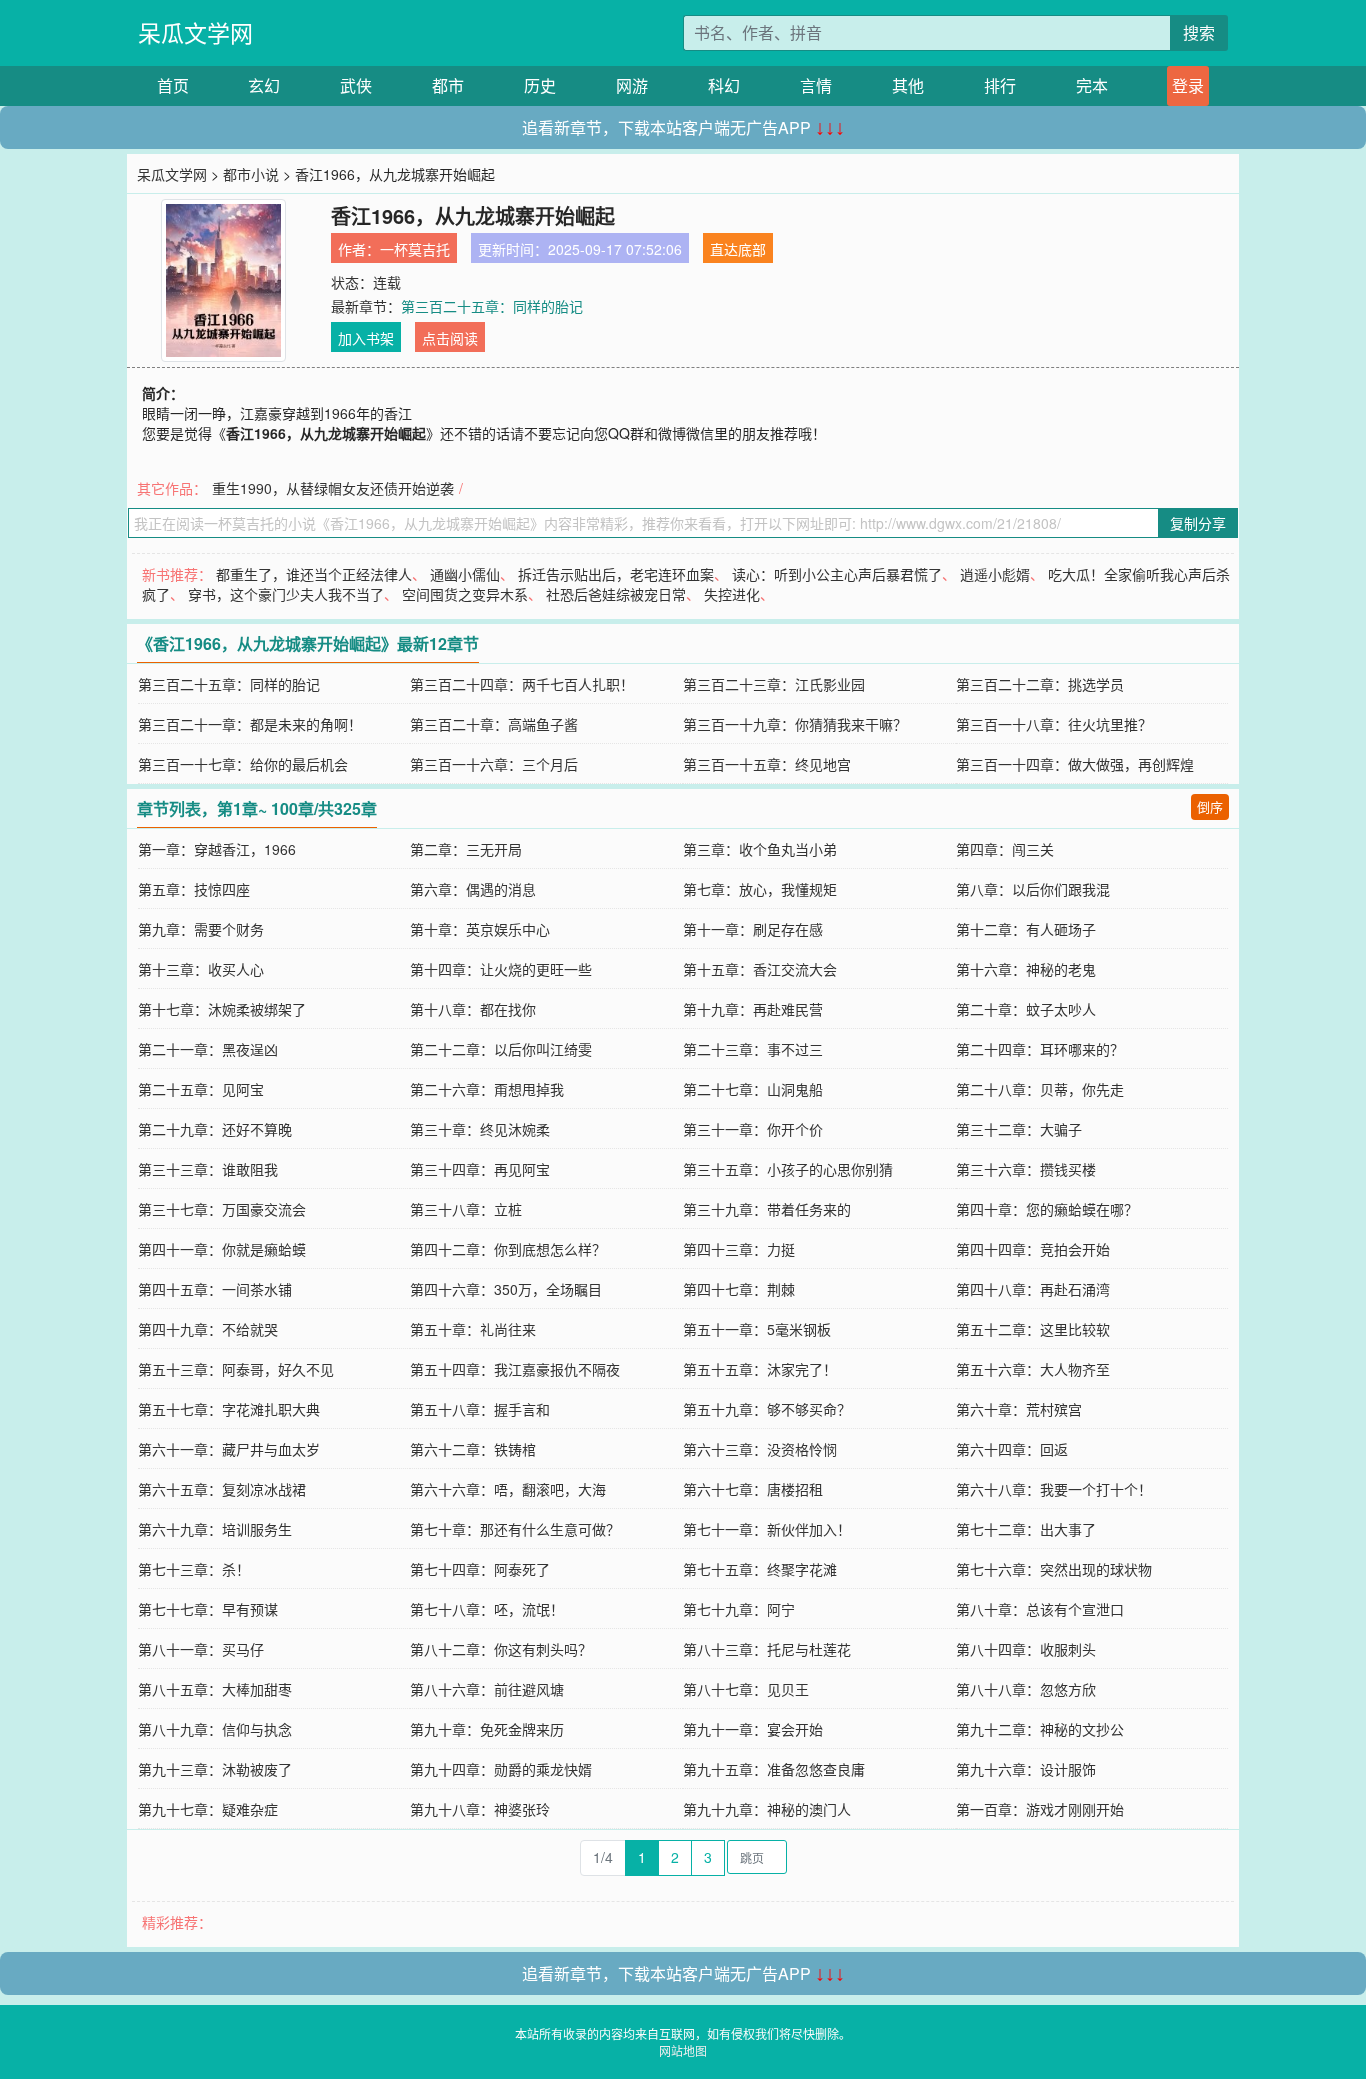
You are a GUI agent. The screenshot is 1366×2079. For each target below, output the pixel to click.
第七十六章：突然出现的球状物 (1054, 1569)
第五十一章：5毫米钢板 (757, 1329)
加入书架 (366, 338)
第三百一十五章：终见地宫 (767, 764)
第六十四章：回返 (1012, 1449)
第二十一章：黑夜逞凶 (208, 1049)
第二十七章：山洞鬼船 (753, 1089)
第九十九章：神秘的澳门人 (767, 1809)
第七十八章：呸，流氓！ (487, 1609)
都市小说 (251, 174)
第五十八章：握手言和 (480, 1409)
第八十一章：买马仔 (201, 1649)
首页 (173, 85)
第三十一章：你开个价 (753, 1129)
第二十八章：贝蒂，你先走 (1040, 1089)
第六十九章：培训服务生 (215, 1529)
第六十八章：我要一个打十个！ (1054, 1489)
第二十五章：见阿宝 (201, 1089)
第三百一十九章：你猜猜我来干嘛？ (795, 724)
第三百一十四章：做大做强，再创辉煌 (1075, 764)
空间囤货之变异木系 (465, 594)
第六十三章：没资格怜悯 (760, 1449)
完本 (1092, 85)
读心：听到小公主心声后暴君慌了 (837, 574)
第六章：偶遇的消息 (473, 889)
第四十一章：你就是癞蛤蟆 (222, 1249)
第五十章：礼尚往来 (473, 1329)
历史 (540, 85)
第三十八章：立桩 (466, 1209)
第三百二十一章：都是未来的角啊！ (250, 724)
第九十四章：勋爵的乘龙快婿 (501, 1769)
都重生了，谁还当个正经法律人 (314, 574)
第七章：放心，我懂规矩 (760, 889)
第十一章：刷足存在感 (753, 929)
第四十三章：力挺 (739, 1249)
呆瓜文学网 (195, 32)
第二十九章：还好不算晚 (215, 1129)
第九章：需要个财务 (201, 929)
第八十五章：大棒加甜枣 (215, 1689)
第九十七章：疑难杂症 (208, 1809)
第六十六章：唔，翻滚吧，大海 (508, 1489)
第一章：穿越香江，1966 (217, 849)
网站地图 (683, 2050)
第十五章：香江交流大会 (760, 969)
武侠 (356, 85)
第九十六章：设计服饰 (1026, 1769)
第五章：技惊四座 (194, 889)
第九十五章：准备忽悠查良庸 (774, 1769)
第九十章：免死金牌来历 (487, 1729)
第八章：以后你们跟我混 (1033, 889)
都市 (448, 85)
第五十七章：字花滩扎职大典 (229, 1409)
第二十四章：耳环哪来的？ (1040, 1049)
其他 (908, 85)
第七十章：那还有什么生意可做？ (515, 1529)
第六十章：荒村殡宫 (1019, 1409)
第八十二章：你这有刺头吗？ (501, 1649)
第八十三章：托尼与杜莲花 (767, 1649)
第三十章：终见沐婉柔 (480, 1129)
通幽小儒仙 (465, 574)
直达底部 (738, 249)
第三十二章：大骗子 (1019, 1129)
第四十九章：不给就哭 (208, 1329)
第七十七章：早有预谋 (208, 1609)
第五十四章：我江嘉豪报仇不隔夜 (515, 1369)
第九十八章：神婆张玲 (480, 1809)
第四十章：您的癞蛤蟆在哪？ (1047, 1209)
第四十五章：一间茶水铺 (215, 1289)
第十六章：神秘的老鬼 (1026, 969)
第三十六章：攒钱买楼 (1026, 1169)
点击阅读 (450, 338)
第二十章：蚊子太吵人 (1026, 1009)
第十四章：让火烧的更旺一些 (501, 969)
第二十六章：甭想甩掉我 (487, 1089)
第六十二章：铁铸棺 (473, 1449)
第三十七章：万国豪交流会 (222, 1209)
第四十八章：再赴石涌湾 (1033, 1289)
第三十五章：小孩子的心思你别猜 (788, 1169)
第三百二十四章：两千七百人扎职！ (522, 684)
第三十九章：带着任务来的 (767, 1209)
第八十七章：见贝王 (746, 1689)
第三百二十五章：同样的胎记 (492, 306)
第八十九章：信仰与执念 (215, 1729)
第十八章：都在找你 (473, 1009)
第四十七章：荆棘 (739, 1289)
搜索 (1199, 32)
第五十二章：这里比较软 (1033, 1329)
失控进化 (732, 594)
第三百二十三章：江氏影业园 (774, 684)
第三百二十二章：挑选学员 (1040, 684)
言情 (816, 85)
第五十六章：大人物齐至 (1033, 1369)
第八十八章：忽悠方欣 (1026, 1689)
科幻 (724, 85)
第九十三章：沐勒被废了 (215, 1769)
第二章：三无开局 (466, 849)
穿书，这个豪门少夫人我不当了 (286, 594)
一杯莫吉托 (415, 249)
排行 (1000, 85)
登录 (1188, 85)
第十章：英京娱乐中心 (480, 929)
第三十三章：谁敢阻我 (208, 1169)
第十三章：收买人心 (201, 969)
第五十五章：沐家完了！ (760, 1369)
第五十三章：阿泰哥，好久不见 (236, 1369)
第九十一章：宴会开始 (753, 1729)
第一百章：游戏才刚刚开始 (1040, 1809)
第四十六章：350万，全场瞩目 (506, 1289)
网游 (632, 85)
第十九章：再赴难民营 (753, 1009)
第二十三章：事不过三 (753, 1049)
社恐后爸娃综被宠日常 (616, 594)
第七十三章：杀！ (194, 1569)
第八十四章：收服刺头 (1026, 1649)
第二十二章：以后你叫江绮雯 (501, 1049)
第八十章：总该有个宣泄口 (1040, 1609)
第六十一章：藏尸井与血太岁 (229, 1449)
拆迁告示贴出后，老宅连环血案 (616, 574)
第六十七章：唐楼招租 (753, 1489)
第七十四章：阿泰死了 (480, 1569)
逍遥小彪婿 (995, 574)
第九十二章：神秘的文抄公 (1040, 1729)
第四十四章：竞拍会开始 (1033, 1249)
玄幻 (264, 85)
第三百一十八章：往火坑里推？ (1054, 724)
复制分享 (1198, 523)
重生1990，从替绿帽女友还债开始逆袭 (333, 488)
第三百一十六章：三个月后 (494, 764)
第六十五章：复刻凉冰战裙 (222, 1489)
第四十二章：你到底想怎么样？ (508, 1249)
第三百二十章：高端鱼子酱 (494, 724)
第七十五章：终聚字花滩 (760, 1569)
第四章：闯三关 (1005, 849)
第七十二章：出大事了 (1026, 1529)
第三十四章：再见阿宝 (480, 1169)
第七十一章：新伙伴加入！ (767, 1529)
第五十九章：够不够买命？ (767, 1409)
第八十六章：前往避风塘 (487, 1689)
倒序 (1210, 806)
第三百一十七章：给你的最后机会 (243, 764)
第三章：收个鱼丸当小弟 (760, 849)
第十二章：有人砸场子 (1026, 929)
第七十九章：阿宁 (739, 1609)
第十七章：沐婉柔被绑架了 (222, 1009)
